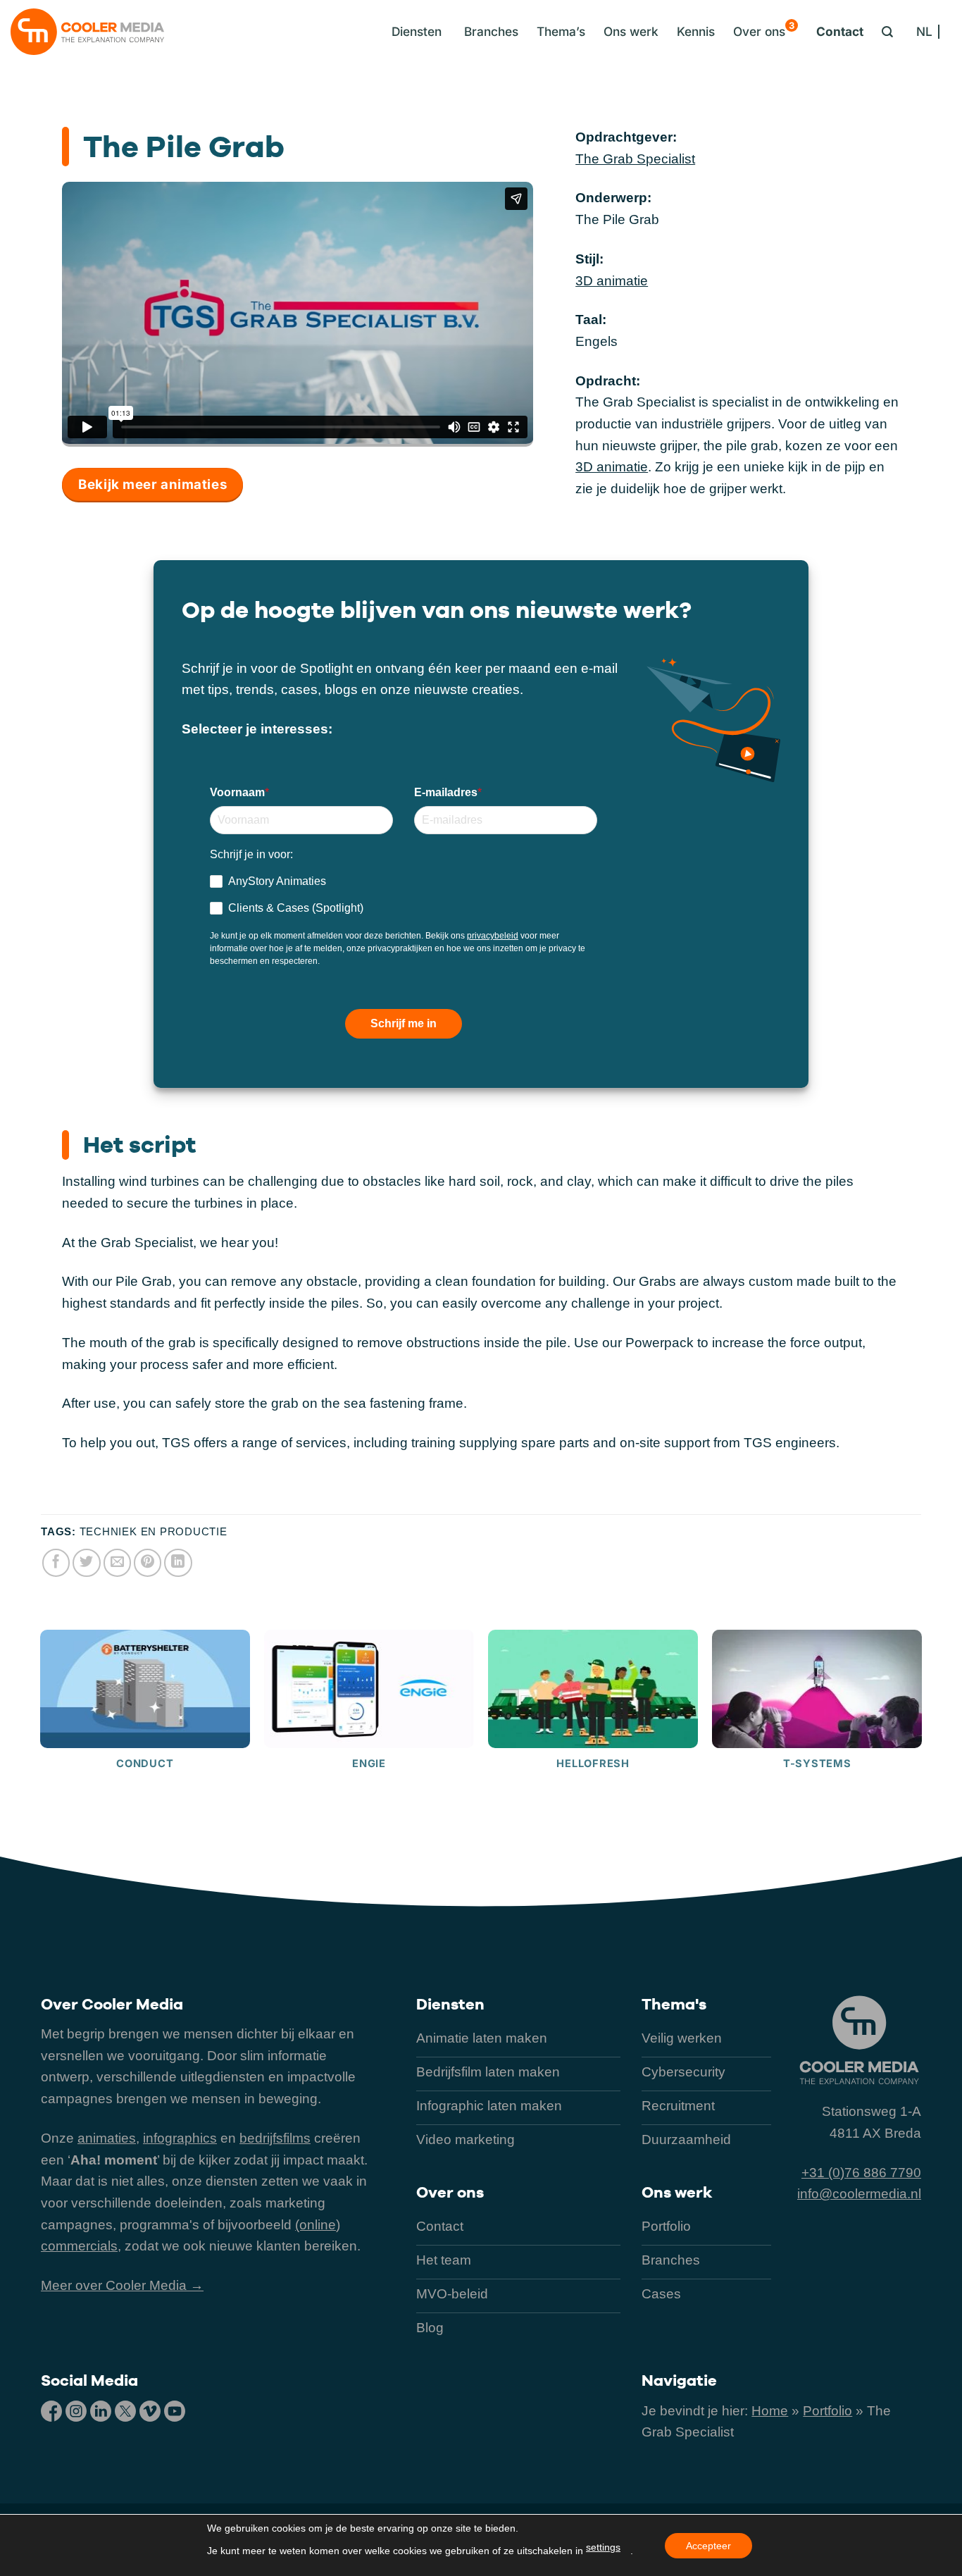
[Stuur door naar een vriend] (118, 1563)
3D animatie (612, 281)
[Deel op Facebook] (56, 1563)
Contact (840, 31)
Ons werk (631, 31)
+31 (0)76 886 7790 (861, 2173)
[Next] (921, 1739)
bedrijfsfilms (275, 2138)
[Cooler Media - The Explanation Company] (87, 32)
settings (603, 2547)
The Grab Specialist (635, 159)
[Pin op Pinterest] (148, 1563)
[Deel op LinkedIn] (178, 1563)
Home (770, 2411)
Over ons (764, 29)
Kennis (696, 31)
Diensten (450, 2004)
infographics (180, 2138)
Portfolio (827, 2411)
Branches (491, 31)
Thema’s (561, 31)
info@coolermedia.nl (859, 2194)
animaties (107, 2138)
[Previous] (41, 1739)
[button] (413, 32)
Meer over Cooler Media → (122, 2285)
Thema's (674, 2004)
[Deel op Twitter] (87, 1563)
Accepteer (708, 2546)
